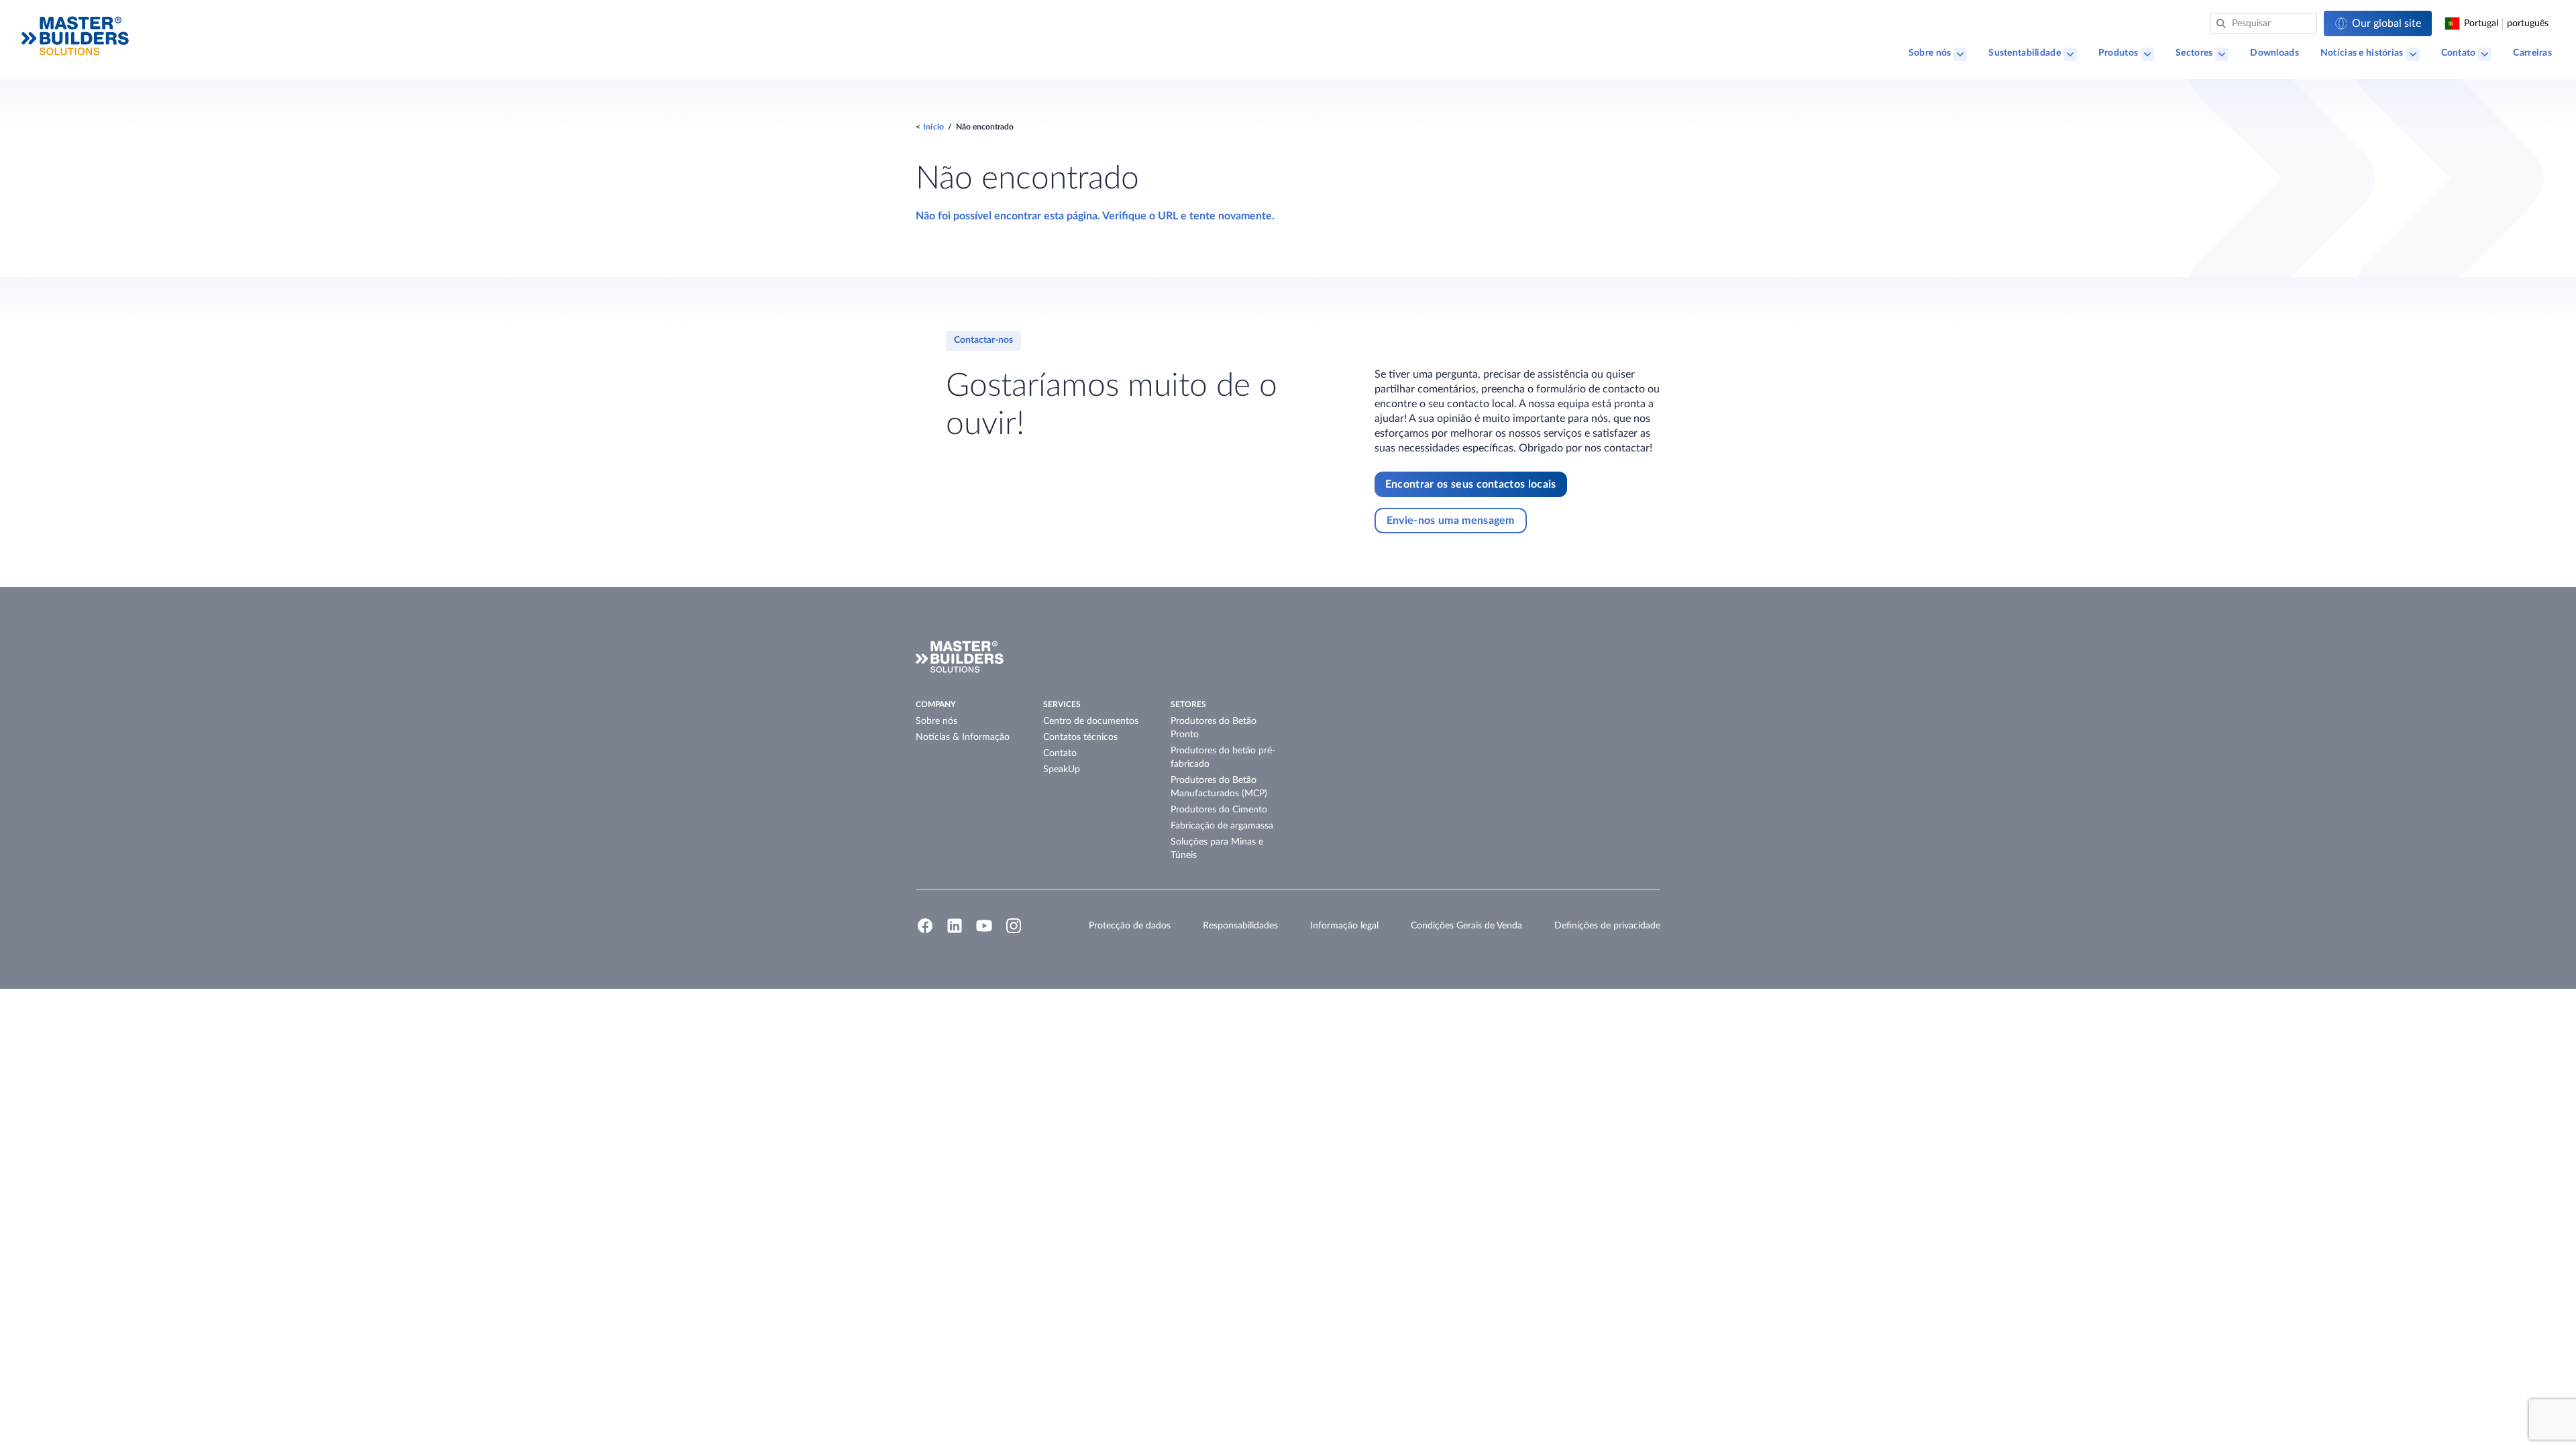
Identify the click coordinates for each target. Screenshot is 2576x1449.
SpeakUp (1062, 769)
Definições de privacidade (1607, 926)
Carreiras (2532, 53)
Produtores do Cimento (1219, 810)
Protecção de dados (1130, 926)
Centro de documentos (1091, 721)
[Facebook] (925, 932)
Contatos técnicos (1080, 737)
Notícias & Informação (963, 737)
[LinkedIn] (955, 932)
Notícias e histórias (2362, 53)
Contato (2459, 53)
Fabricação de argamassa (1222, 826)
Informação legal (1344, 926)
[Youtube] (984, 932)
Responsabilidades (1240, 926)
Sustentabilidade (2024, 53)
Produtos (2118, 53)
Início (933, 127)
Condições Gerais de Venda (1466, 926)
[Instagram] (1014, 932)
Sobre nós (1930, 53)
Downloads (2274, 53)
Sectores (2194, 53)
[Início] (75, 36)
